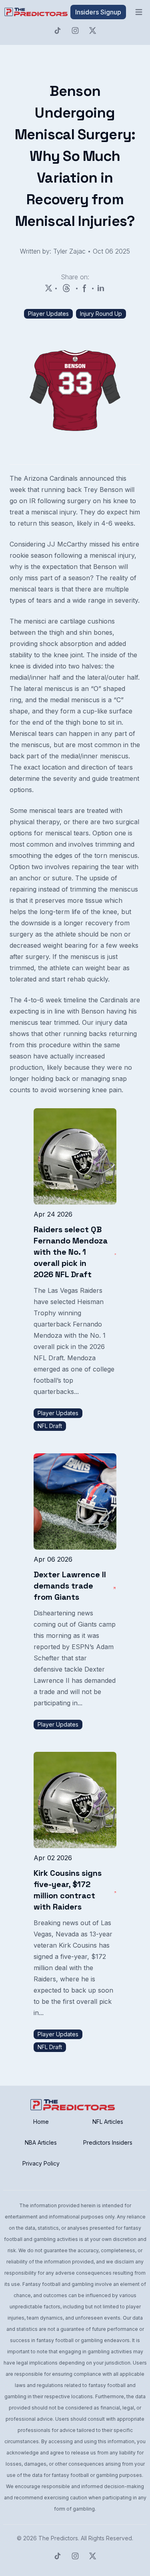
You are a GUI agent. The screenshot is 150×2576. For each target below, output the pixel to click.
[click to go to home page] (37, 12)
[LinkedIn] (101, 288)
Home (41, 2122)
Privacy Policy (41, 2163)
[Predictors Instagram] (75, 30)
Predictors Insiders (108, 2142)
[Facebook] (85, 288)
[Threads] (66, 288)
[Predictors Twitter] (93, 30)
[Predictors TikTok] (58, 30)
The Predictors (58, 2538)
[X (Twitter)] (49, 288)
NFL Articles (108, 2122)
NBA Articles (41, 2142)
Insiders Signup (98, 12)
